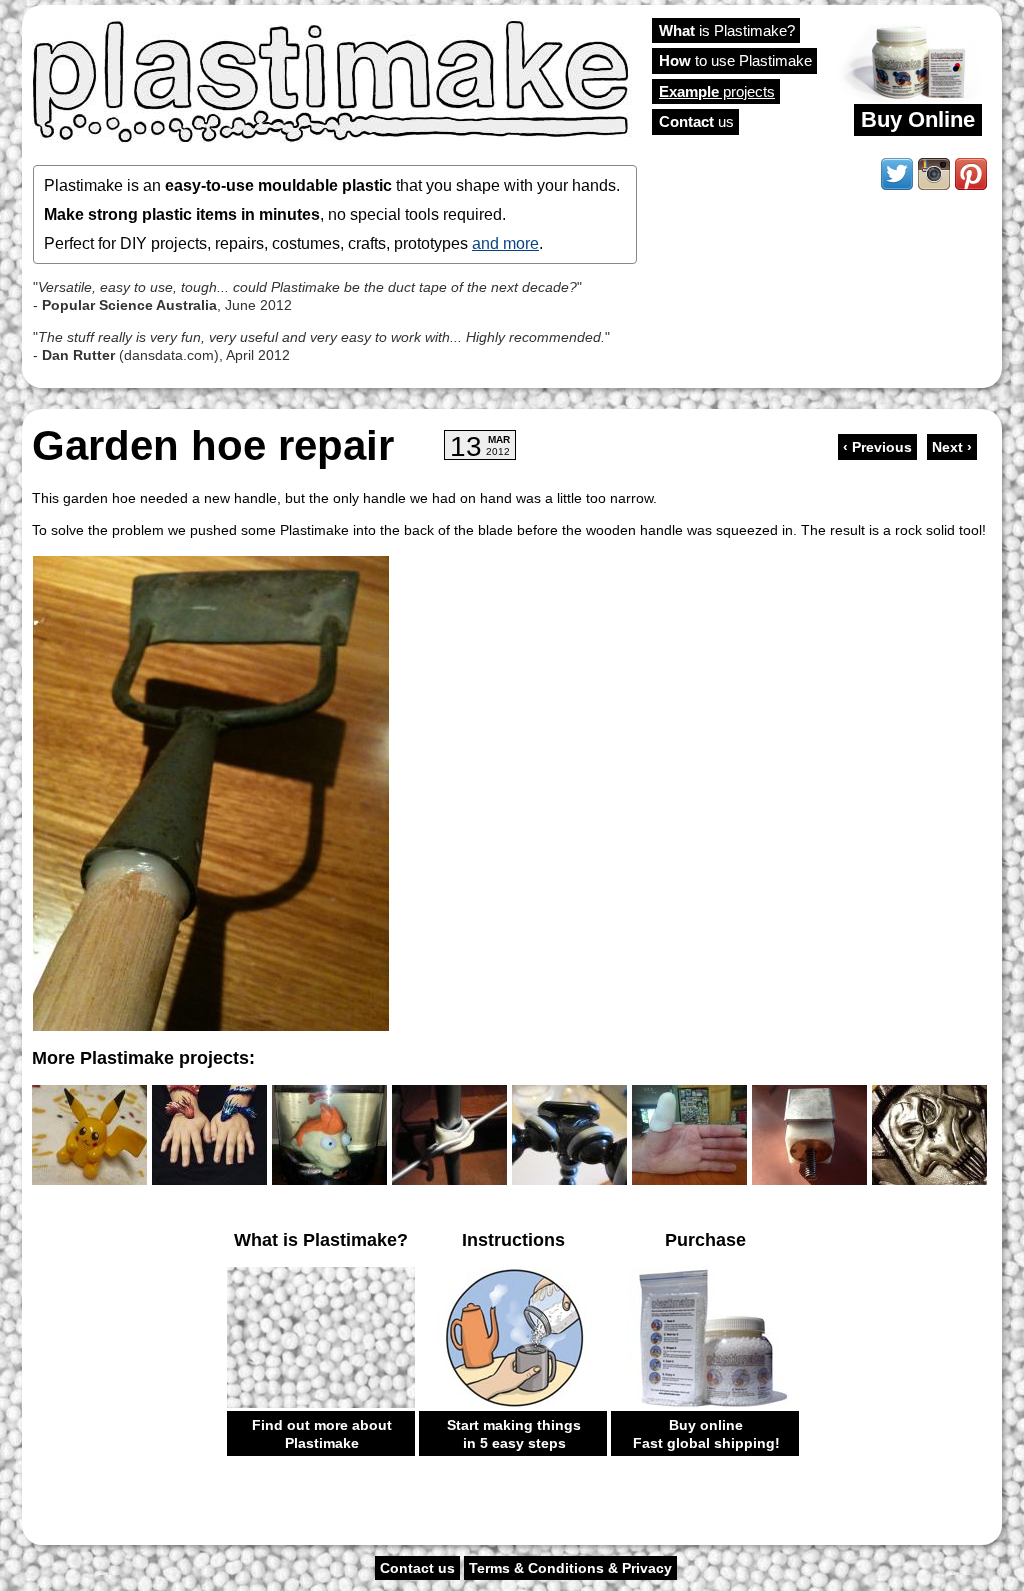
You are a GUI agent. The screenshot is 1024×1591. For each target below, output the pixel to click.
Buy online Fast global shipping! (706, 1434)
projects (717, 91)
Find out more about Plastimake (322, 1434)
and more (505, 243)
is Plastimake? (727, 30)
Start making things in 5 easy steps (514, 1434)
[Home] (332, 80)
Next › (952, 447)
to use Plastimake (735, 60)
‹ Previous (877, 447)
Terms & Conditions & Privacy (570, 1568)
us (696, 121)
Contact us (417, 1568)
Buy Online (918, 119)
